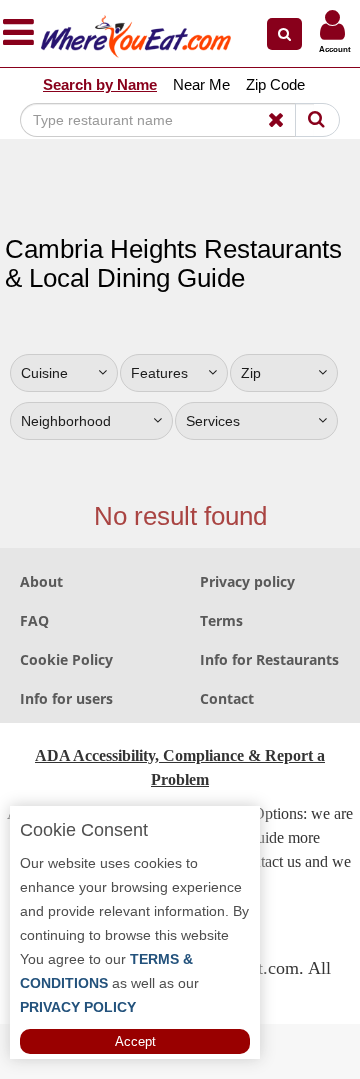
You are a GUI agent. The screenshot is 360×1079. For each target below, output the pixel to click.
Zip (251, 373)
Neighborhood (66, 421)
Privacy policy (247, 581)
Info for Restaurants (269, 659)
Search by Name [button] (100, 84)
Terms (221, 620)
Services (213, 421)
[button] (284, 34)
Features (159, 373)
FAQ (34, 620)
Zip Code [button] (275, 84)
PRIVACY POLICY (78, 1007)
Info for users (66, 698)
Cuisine (44, 373)
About (41, 581)
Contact (227, 698)
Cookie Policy (66, 659)
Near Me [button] (201, 84)
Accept (135, 1041)
